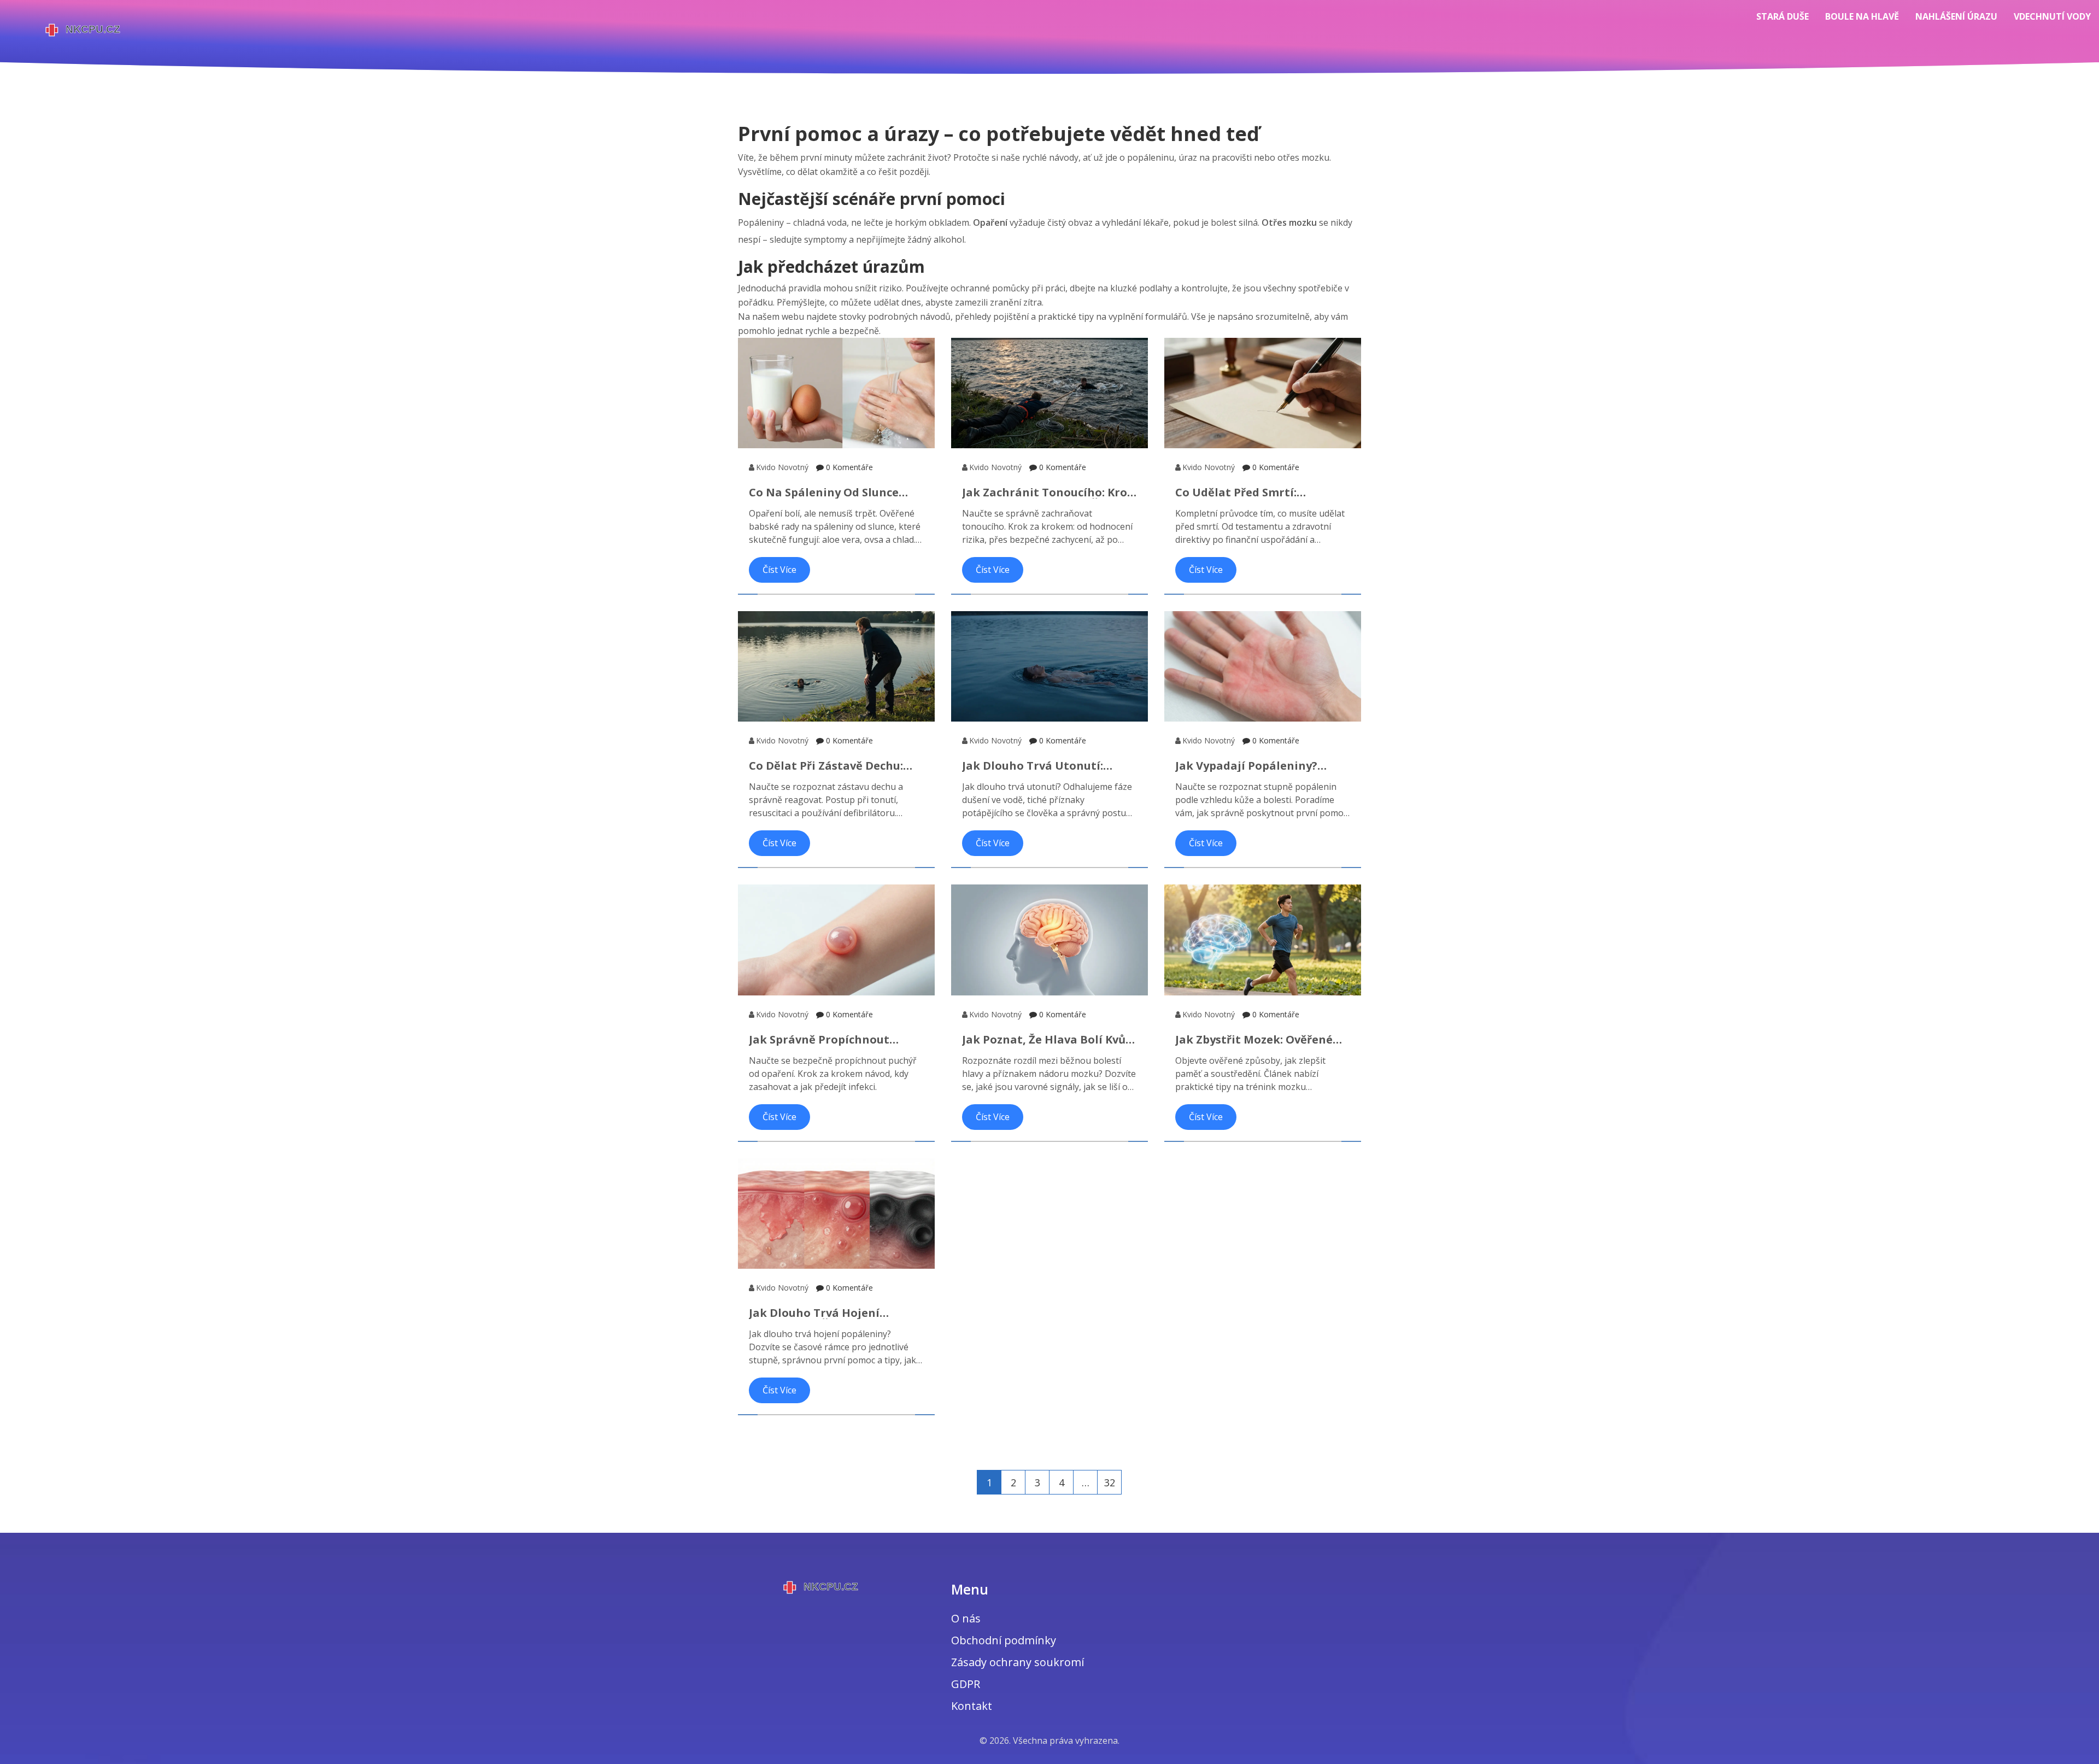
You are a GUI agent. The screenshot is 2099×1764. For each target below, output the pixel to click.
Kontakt (972, 1706)
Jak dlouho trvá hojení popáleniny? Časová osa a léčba (822, 1313)
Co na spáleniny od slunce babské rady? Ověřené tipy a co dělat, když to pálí (831, 493)
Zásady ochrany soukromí (1018, 1662)
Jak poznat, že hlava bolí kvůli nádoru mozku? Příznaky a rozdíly (1048, 1040)
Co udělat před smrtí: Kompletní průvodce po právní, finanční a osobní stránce (1262, 493)
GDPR (966, 1684)
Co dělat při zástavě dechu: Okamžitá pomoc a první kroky (836, 766)
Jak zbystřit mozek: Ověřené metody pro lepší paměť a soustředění (1254, 1040)
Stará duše (1783, 16)
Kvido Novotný (782, 467)
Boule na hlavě (1862, 16)
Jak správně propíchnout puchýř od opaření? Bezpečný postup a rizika (832, 1040)
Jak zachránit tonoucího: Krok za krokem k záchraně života (1048, 493)
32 (1110, 1482)
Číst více (779, 570)
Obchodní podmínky (1004, 1640)
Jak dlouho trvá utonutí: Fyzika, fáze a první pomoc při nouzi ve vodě (1046, 766)
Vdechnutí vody (2052, 16)
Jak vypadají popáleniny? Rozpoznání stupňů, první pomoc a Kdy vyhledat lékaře (1258, 766)
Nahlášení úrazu (1956, 16)
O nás (966, 1618)
